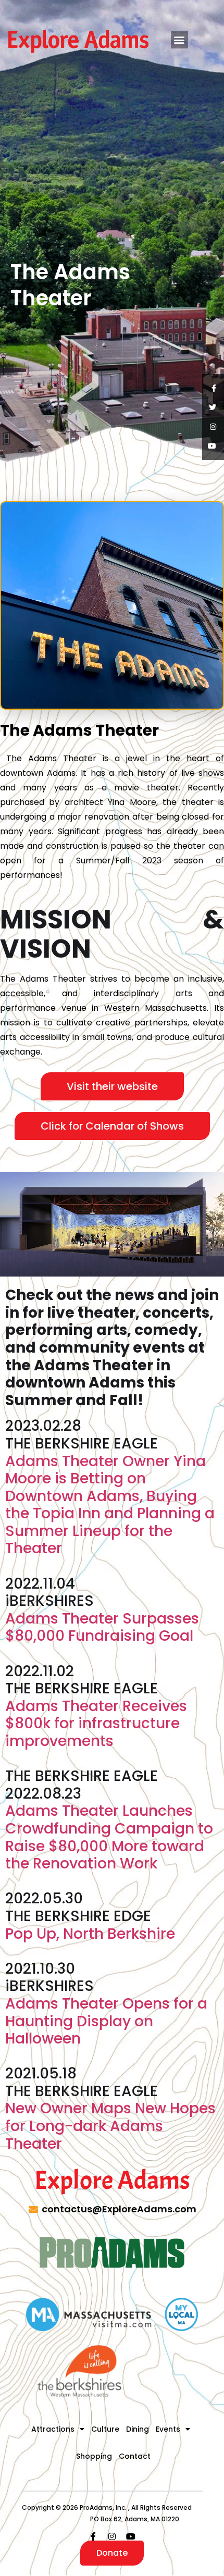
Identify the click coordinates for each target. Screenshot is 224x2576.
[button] (179, 40)
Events (168, 2429)
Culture (105, 2429)
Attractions (53, 2429)
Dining (138, 2429)
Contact (135, 2456)
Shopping (94, 2456)
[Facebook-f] (93, 2536)
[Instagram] (112, 2536)
